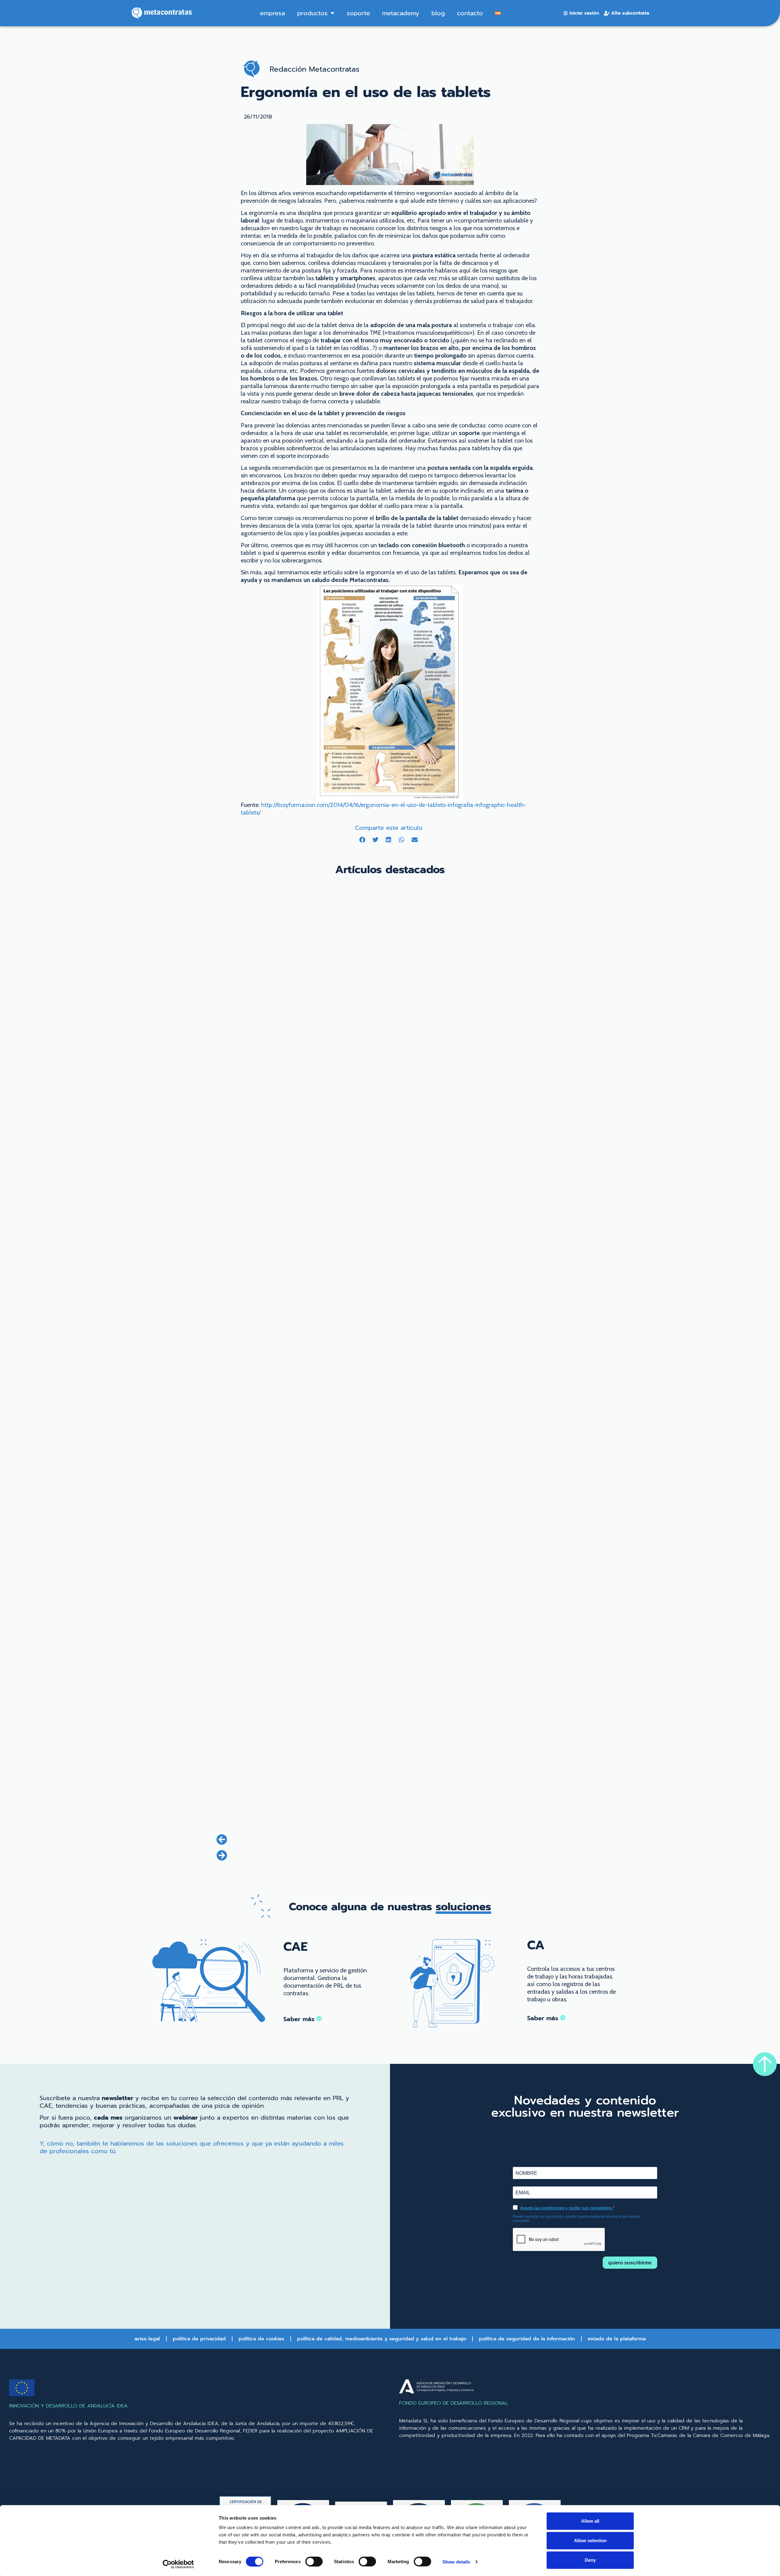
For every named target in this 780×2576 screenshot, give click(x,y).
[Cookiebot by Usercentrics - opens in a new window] (178, 2564)
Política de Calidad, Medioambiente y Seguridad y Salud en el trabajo (382, 2339)
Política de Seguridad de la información (527, 2339)
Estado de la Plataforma (617, 2339)
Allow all (590, 2521)
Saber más (300, 2019)
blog (438, 13)
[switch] (314, 2561)
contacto (470, 13)
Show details (456, 2562)
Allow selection (590, 2540)
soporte (358, 13)
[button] (362, 840)
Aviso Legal (147, 2339)
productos (312, 13)
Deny (590, 2560)
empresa (272, 13)
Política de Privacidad (199, 2339)
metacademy (401, 13)
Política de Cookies (261, 2339)
